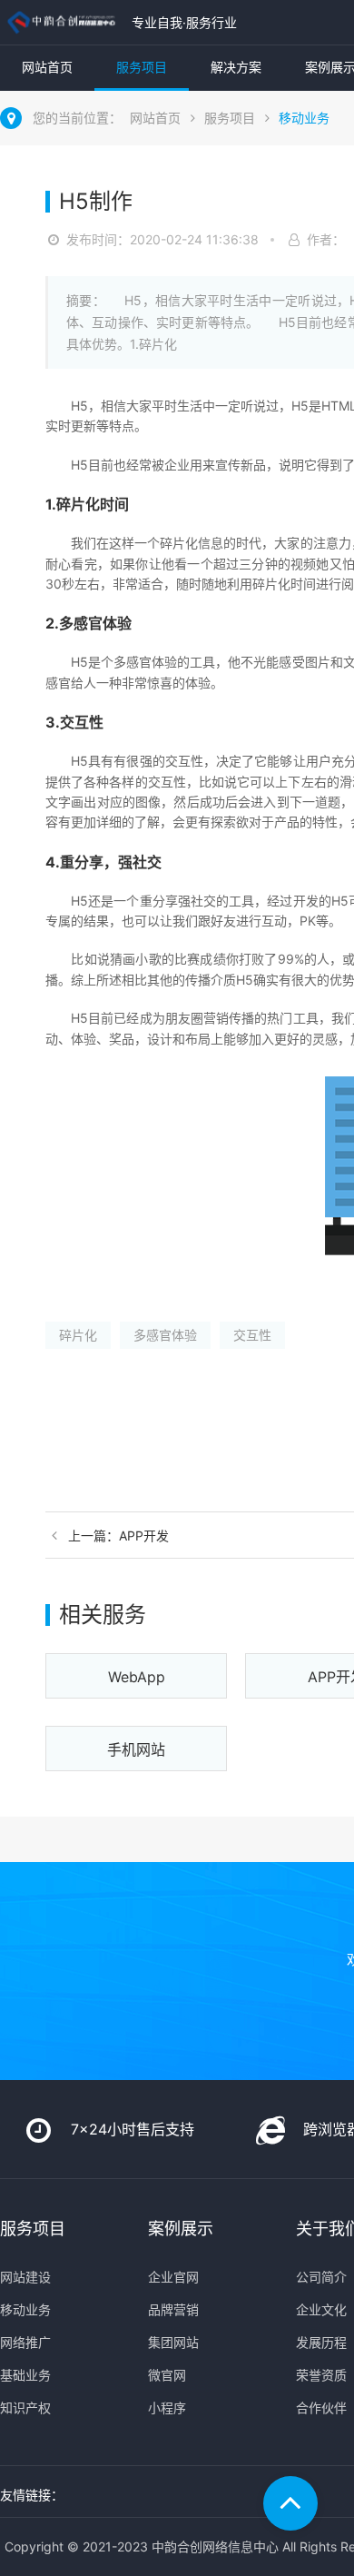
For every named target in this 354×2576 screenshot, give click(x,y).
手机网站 (136, 1749)
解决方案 (236, 67)
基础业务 (25, 2375)
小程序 (167, 2408)
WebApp (137, 1677)
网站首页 (47, 67)
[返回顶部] (290, 2503)
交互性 (252, 1335)
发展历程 (321, 2342)
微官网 (167, 2375)
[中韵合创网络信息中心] (61, 22)
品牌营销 (173, 2309)
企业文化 (321, 2309)
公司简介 (321, 2277)
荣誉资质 (321, 2375)
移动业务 (304, 118)
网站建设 (25, 2277)
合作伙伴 (321, 2408)
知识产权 (25, 2408)
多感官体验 (165, 1335)
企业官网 (173, 2277)
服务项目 (142, 67)
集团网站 (173, 2342)
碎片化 (78, 1335)
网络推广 (25, 2342)
